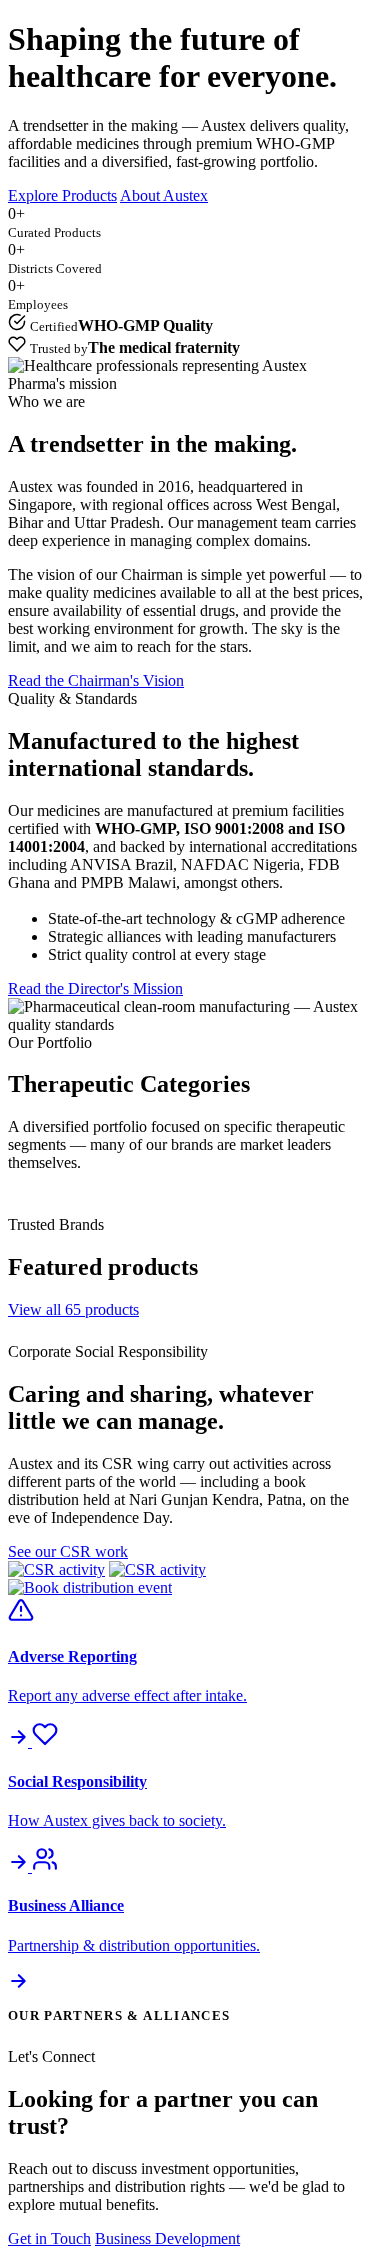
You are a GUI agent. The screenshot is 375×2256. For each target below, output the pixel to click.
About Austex (164, 195)
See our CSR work (68, 1551)
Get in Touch (49, 2238)
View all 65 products (73, 1309)
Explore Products (62, 195)
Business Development (167, 2238)
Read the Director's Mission (95, 988)
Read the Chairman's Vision (96, 680)
